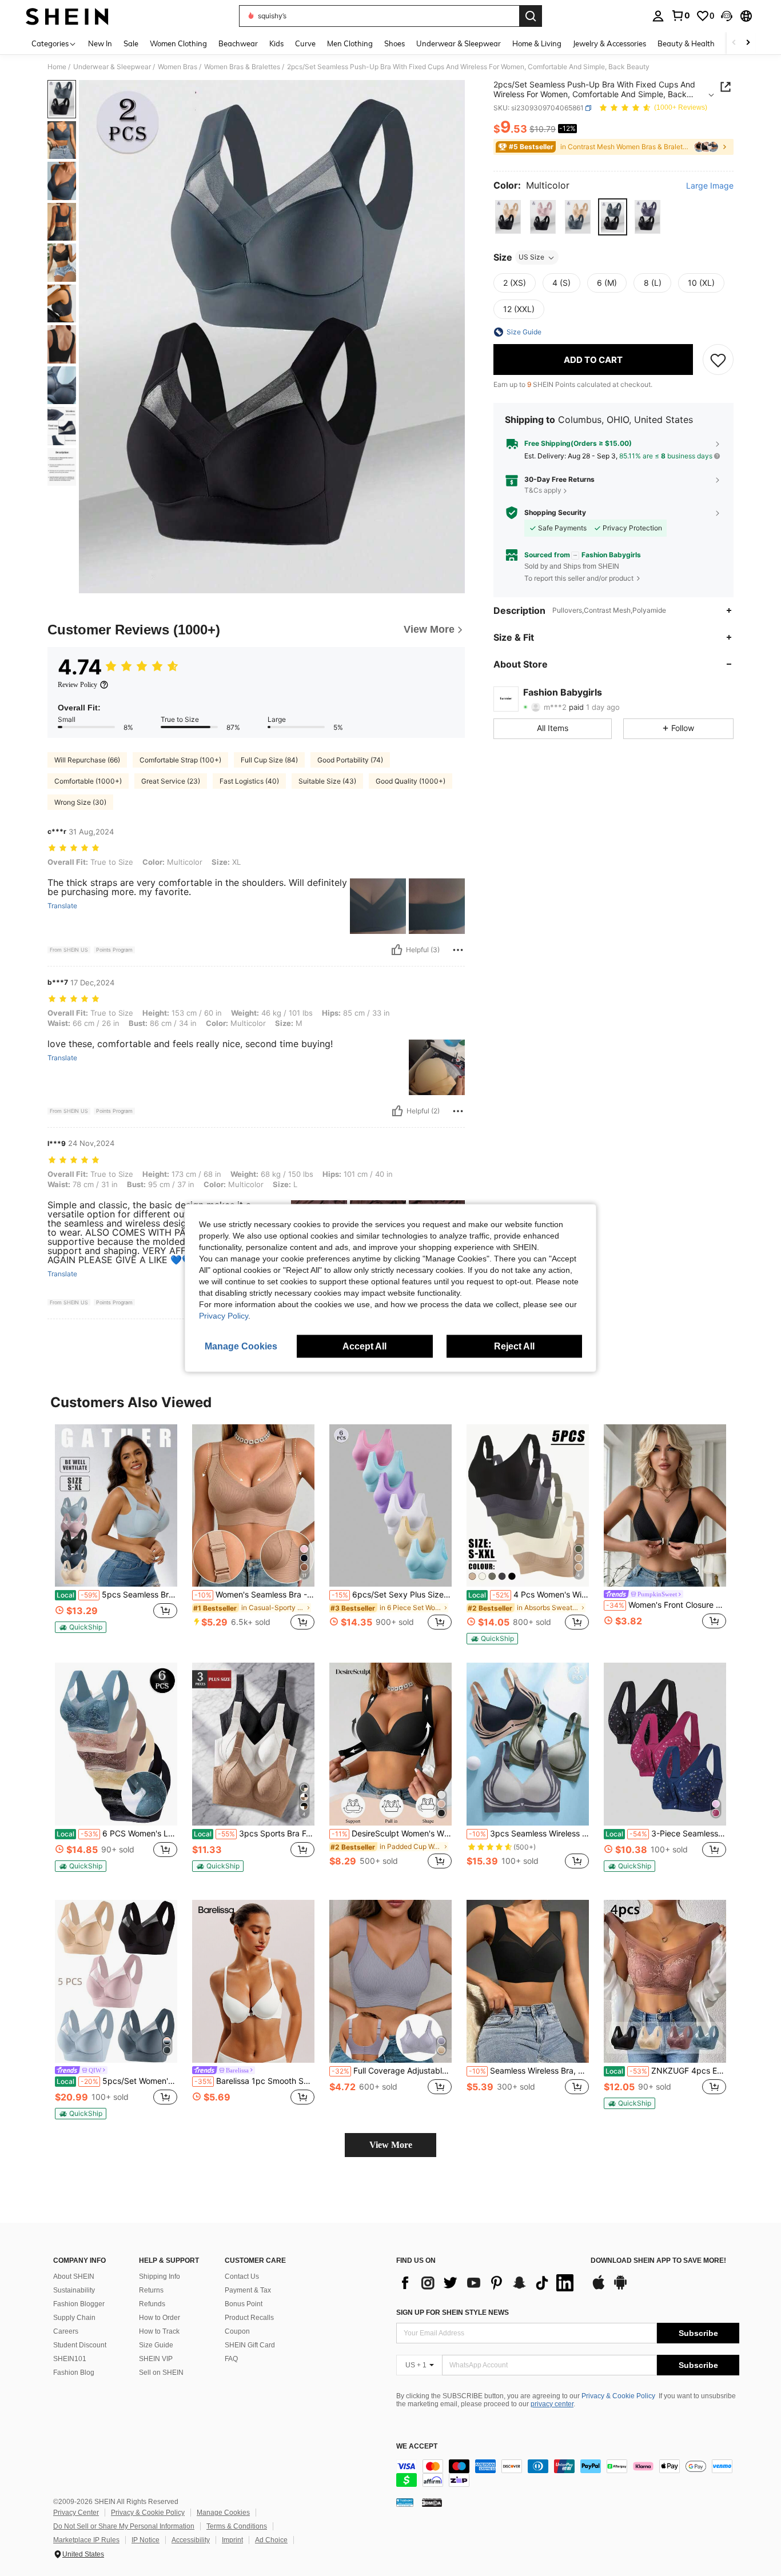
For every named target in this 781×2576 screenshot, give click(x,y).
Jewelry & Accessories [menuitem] (609, 43)
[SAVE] (718, 360)
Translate (62, 906)
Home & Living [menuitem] (537, 43)
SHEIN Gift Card (250, 2345)
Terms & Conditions (237, 2526)
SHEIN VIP (156, 2359)
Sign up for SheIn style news (453, 2313)
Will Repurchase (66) (87, 760)
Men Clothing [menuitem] (350, 43)
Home (57, 67)
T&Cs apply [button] (543, 491)
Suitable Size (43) (327, 781)
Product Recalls (249, 2318)
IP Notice (146, 2540)
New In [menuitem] (100, 43)
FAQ (231, 2359)
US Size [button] (531, 257)
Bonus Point (244, 2304)
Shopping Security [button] (555, 513)
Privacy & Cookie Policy (618, 2396)
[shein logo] (67, 16)
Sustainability (74, 2290)
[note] (81, 1627)
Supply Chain (74, 2318)
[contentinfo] (568, 2473)
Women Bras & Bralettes (242, 67)
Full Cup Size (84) (269, 760)
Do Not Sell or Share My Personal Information (124, 2526)
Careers (66, 2331)
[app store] (599, 2288)
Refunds (152, 2304)
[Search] (531, 16)
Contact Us (242, 2277)
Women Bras (178, 67)
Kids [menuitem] (276, 43)
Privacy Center (76, 2513)
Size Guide (156, 2345)
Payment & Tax (248, 2290)
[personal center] (658, 16)
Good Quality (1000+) (411, 781)
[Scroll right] (748, 43)
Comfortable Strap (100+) (180, 760)
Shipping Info (160, 2277)
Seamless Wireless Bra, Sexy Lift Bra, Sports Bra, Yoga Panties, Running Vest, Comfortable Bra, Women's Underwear (529, 2071)
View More (391, 2145)
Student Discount (80, 2345)
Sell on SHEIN (161, 2373)
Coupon (237, 2331)
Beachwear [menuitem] (238, 43)
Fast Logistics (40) (249, 781)
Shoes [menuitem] (395, 43)
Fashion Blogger (79, 2304)
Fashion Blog (74, 2373)
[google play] (620, 2288)
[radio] (508, 217)
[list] (488, 2283)
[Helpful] (397, 950)
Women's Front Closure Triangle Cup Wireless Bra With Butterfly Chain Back (666, 1605)
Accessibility (191, 2540)
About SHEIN (74, 2277)
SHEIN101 (70, 2359)
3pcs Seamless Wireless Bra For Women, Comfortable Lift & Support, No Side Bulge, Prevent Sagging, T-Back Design (529, 1834)
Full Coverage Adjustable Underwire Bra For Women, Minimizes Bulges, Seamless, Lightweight (392, 2071)
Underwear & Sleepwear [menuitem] (459, 43)
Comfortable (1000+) (88, 781)
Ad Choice (271, 2540)
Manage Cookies (223, 2513)
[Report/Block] (458, 950)
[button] (727, 16)
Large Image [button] (710, 186)
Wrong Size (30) (80, 802)
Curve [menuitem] (305, 43)
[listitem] (116, 1534)
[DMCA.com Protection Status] (432, 2502)
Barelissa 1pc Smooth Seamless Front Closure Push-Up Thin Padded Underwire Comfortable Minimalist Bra (254, 2081)
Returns (151, 2290)
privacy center (552, 2404)
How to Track (159, 2331)
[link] (680, 15)
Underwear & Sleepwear (112, 67)
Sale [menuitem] (131, 43)
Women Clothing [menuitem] (178, 43)
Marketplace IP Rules (86, 2540)
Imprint (232, 2540)
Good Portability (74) (350, 760)
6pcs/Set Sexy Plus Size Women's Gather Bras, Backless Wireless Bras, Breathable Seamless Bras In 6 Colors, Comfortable (392, 1595)
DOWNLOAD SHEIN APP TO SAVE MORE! (658, 2261)
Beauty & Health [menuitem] (686, 43)
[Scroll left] (734, 43)
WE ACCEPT (417, 2447)
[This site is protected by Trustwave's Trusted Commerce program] (405, 2502)
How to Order (160, 2318)
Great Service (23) (171, 781)
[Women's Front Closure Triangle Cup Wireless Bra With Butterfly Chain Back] (665, 1506)
